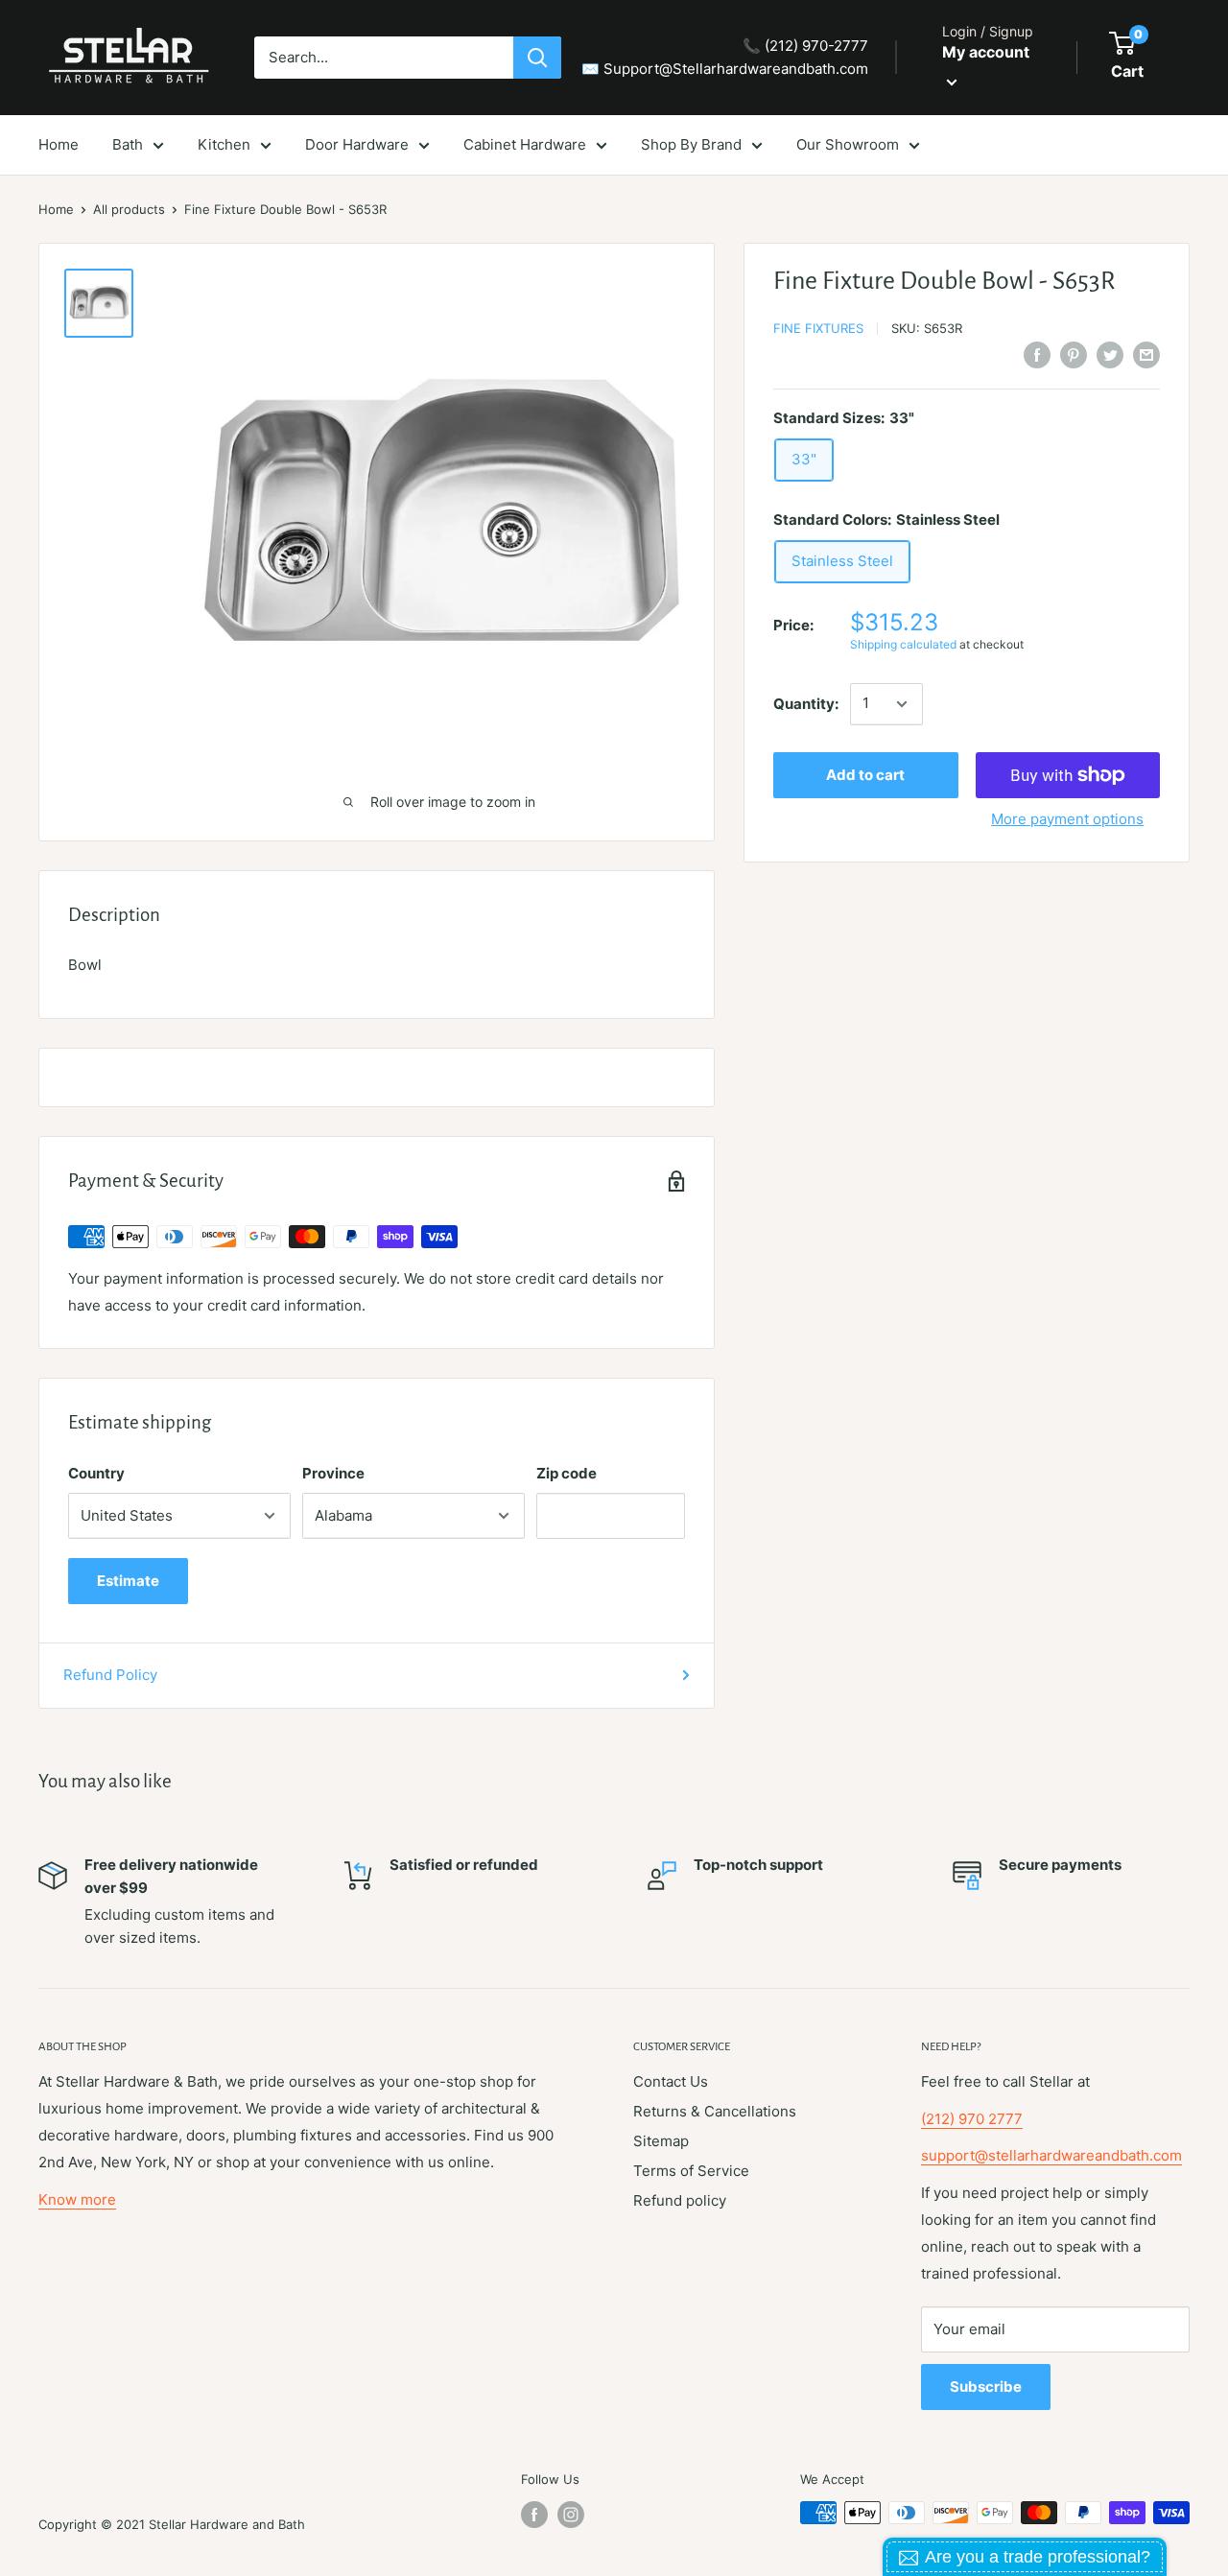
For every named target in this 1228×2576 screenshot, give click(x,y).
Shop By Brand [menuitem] (691, 144)
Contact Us (671, 2081)
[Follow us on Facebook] (534, 2515)
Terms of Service (691, 2171)
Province (333, 1473)
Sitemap (661, 2141)
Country (96, 1473)
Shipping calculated (903, 645)
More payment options (1067, 819)
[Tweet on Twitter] (1110, 354)
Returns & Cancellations (715, 2111)
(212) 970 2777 (972, 2119)
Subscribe (986, 2387)
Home (56, 209)
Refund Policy (110, 1675)
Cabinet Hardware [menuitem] (525, 144)
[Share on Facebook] (1037, 354)
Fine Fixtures (818, 328)
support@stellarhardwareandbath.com (1051, 2155)
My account (986, 52)
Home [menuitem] (59, 144)
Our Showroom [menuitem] (848, 144)
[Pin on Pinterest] (1074, 354)
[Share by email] (1146, 354)
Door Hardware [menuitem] (357, 144)
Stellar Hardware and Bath (227, 2524)
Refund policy (680, 2200)
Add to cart (865, 775)
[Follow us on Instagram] (571, 2515)
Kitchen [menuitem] (224, 144)
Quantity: (806, 704)
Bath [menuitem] (128, 144)
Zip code (567, 1473)
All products (129, 209)
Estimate (128, 1581)
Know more (77, 2199)
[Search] (537, 58)
